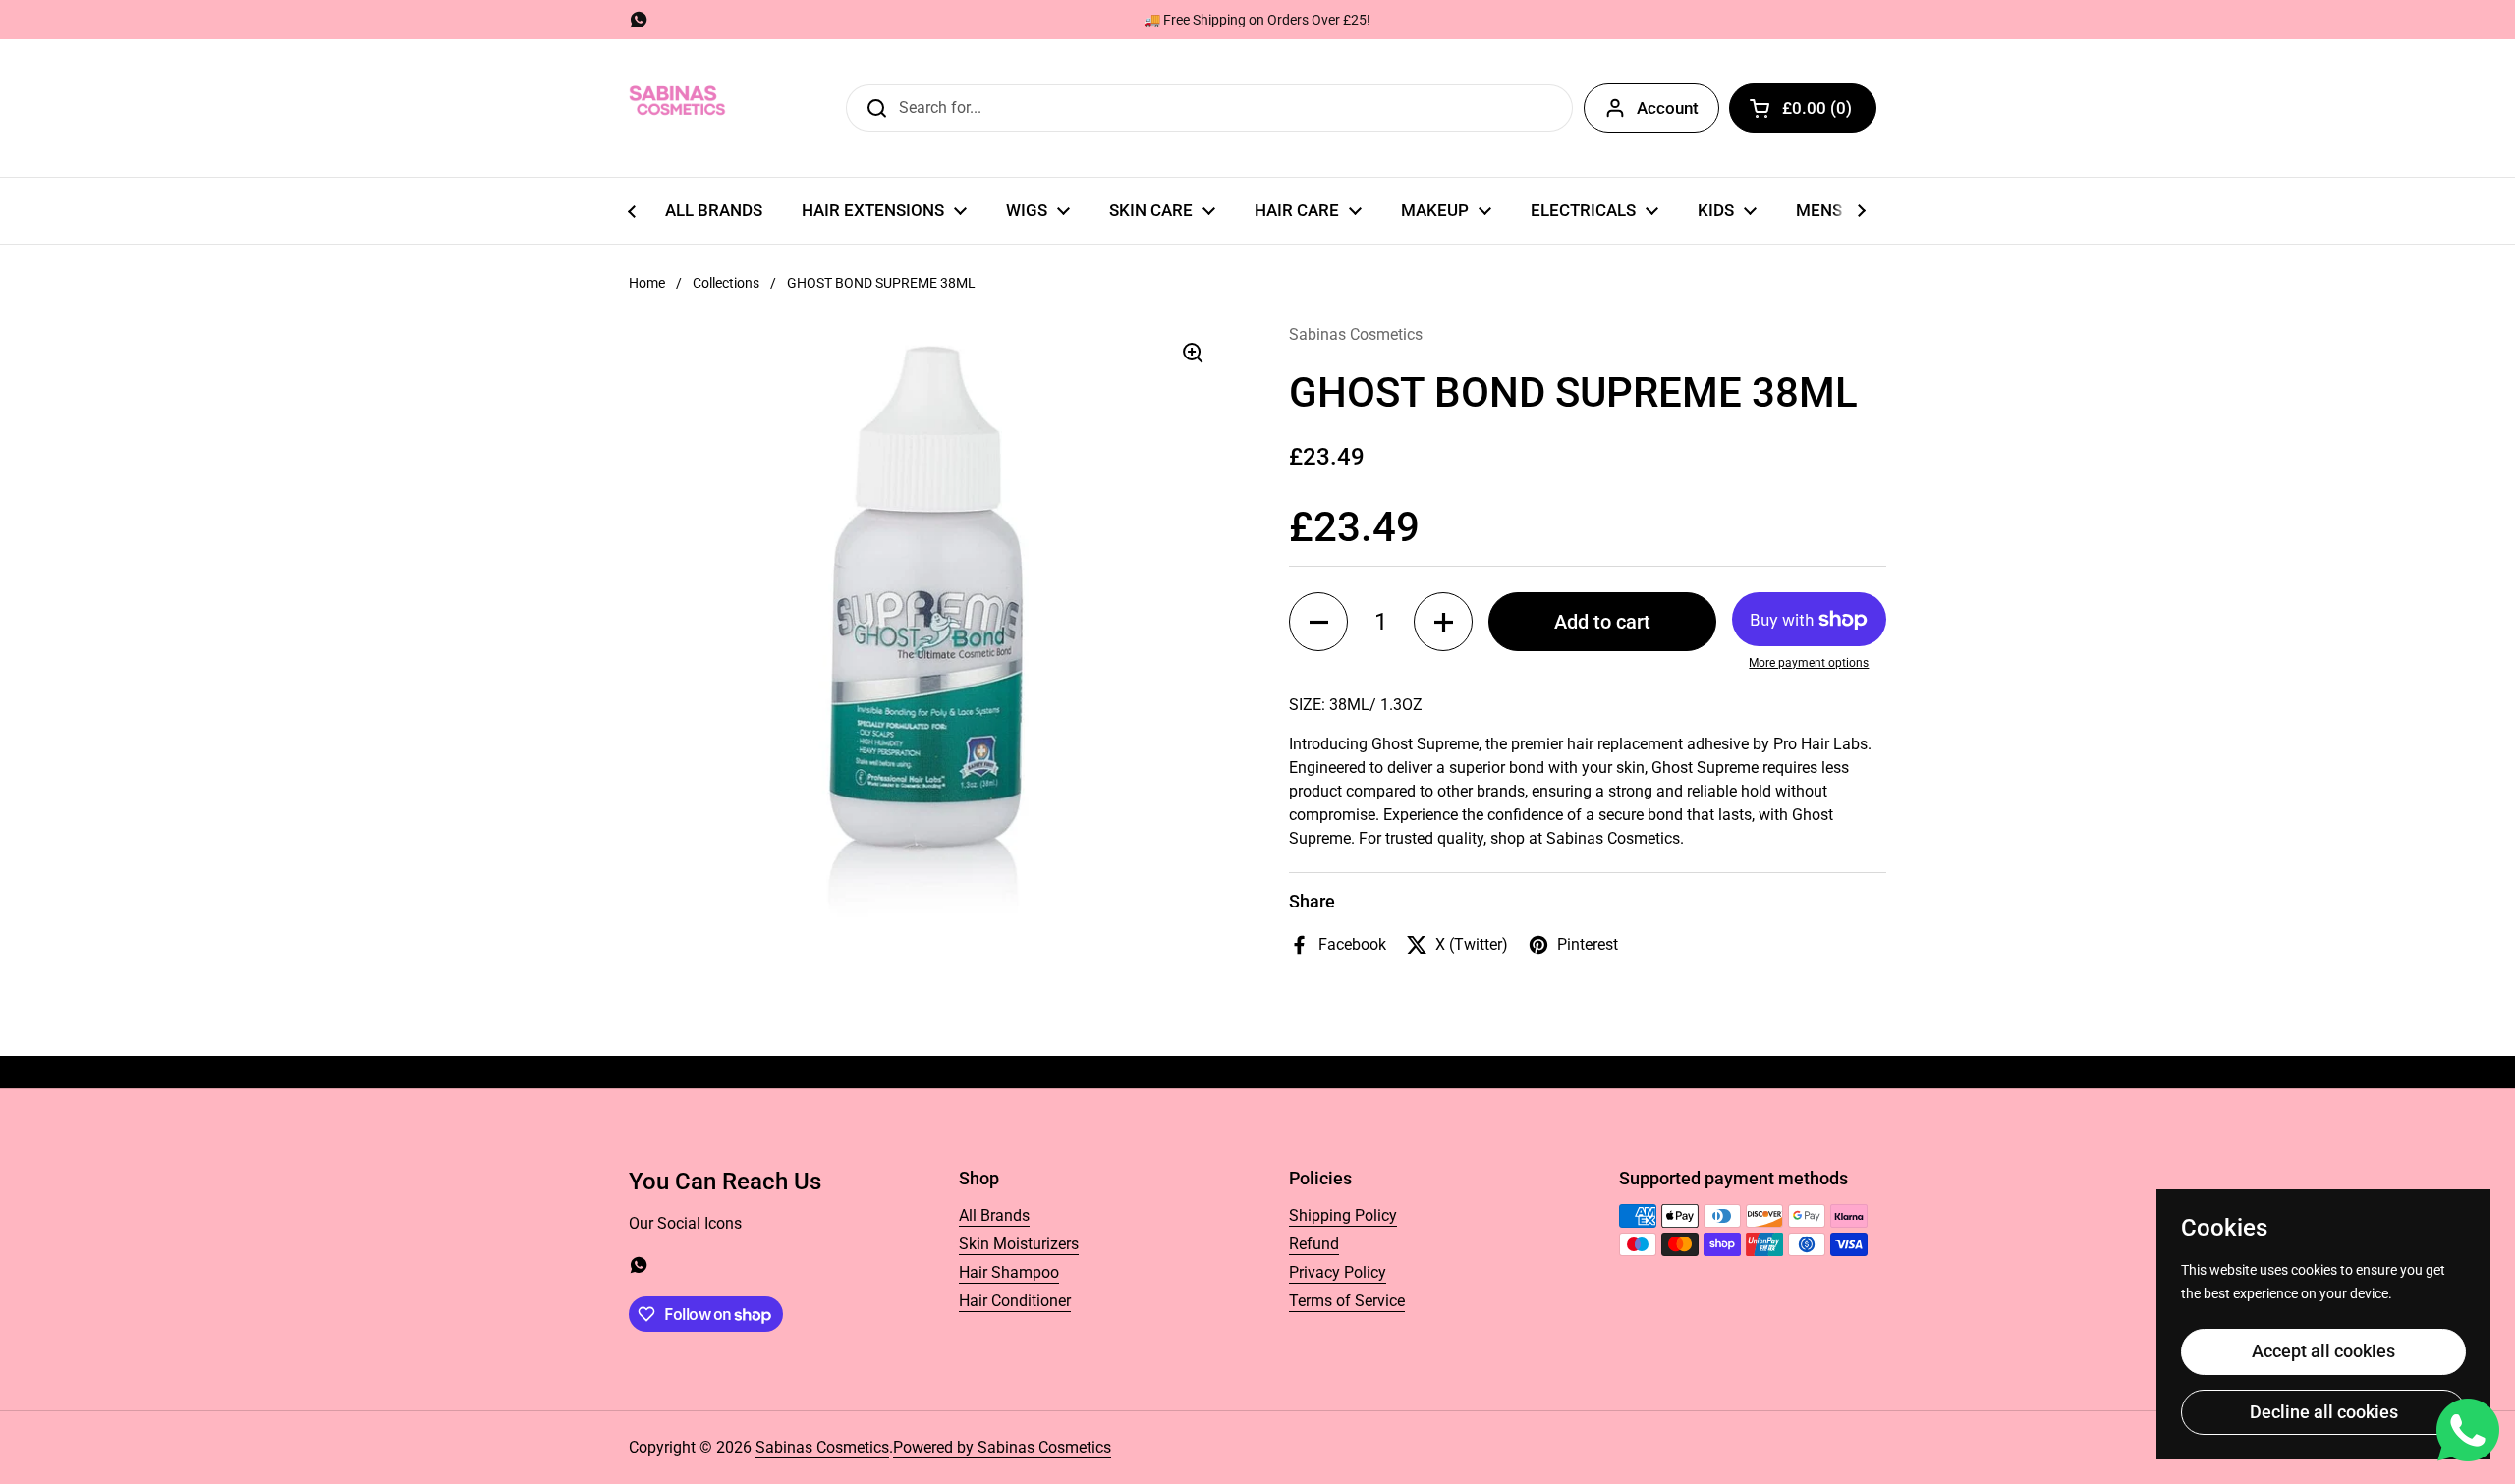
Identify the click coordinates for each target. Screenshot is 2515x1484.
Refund (1314, 1244)
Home (647, 283)
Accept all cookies (2323, 1351)
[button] (1803, 108)
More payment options (1809, 663)
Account (1668, 108)
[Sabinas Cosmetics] (678, 108)
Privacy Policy (1338, 1272)
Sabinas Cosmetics (822, 1447)
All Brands (994, 1215)
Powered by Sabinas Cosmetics (1002, 1447)
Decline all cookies (2324, 1412)
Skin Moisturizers (1019, 1244)
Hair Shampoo (1009, 1272)
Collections (726, 283)
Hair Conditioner (1015, 1301)
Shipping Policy (1343, 1215)
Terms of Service (1347, 1301)
